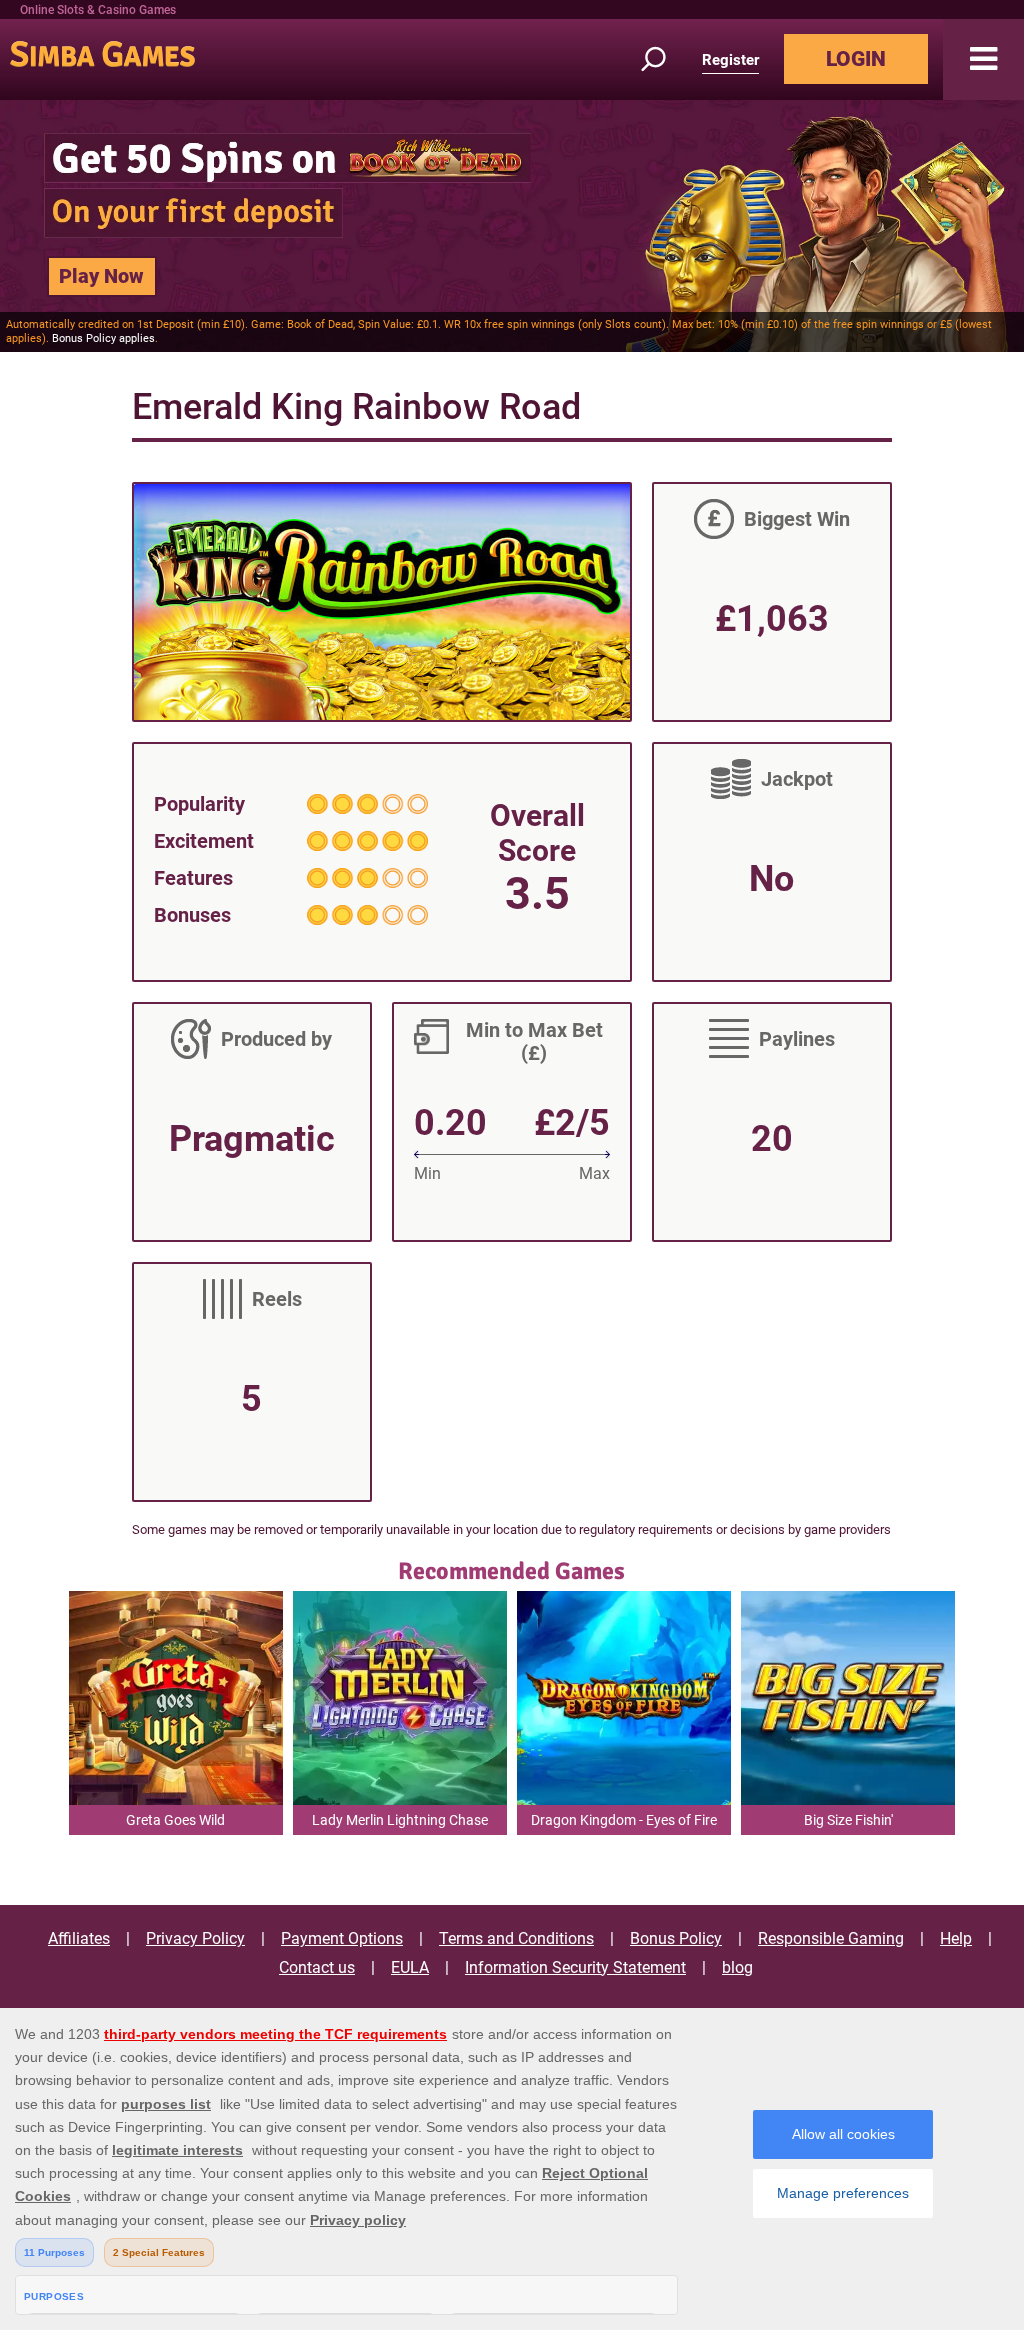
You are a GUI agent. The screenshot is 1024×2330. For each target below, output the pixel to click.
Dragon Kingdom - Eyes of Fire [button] (624, 1820)
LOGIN (856, 59)
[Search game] (665, 59)
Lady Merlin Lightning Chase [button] (400, 1820)
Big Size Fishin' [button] (848, 1820)
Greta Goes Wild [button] (175, 1820)
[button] (983, 59)
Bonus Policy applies (103, 338)
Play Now (101, 276)
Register (730, 60)
